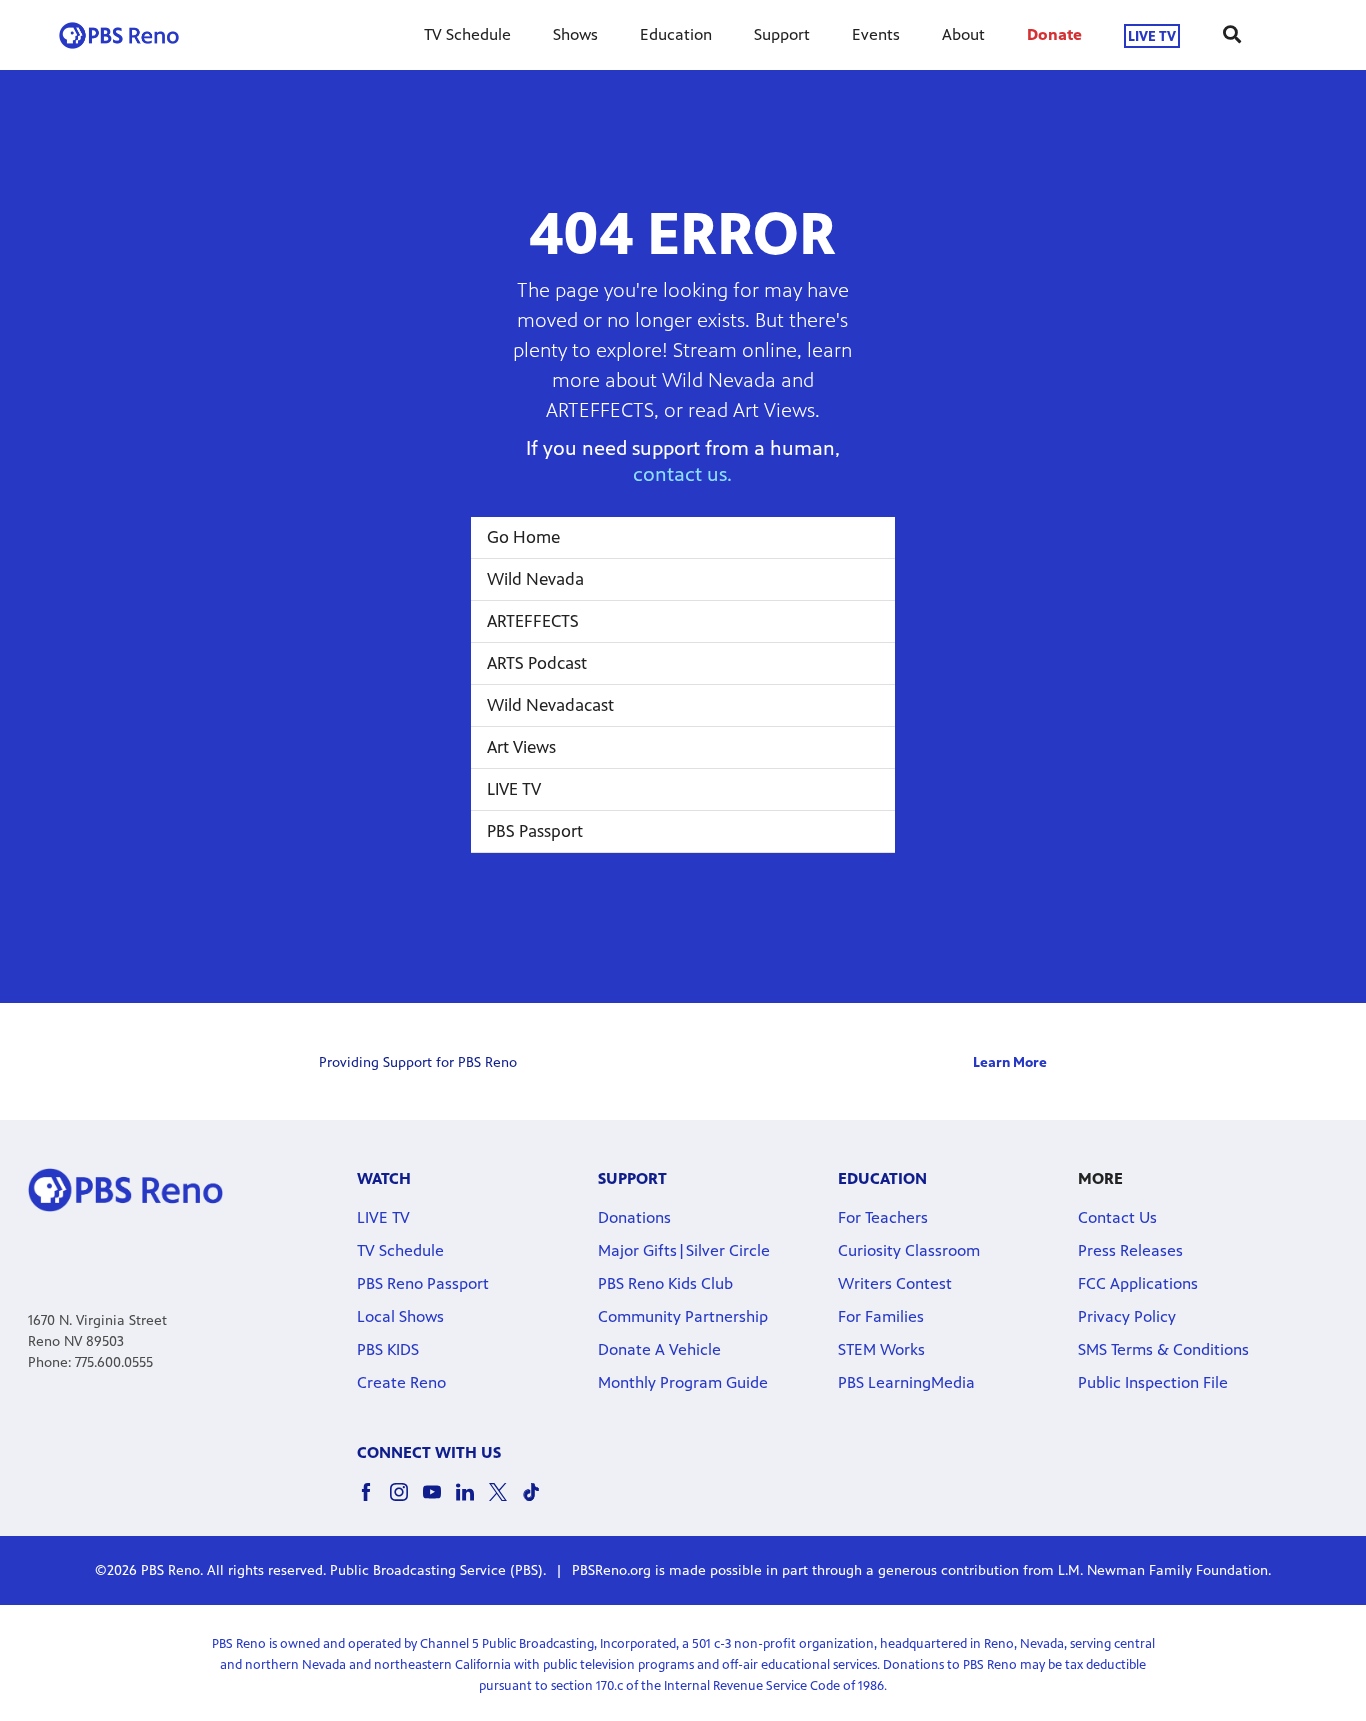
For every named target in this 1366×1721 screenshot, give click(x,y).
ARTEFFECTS (533, 621)
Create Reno (401, 1382)
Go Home (523, 537)
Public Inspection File (1153, 1382)
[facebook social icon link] (373, 1501)
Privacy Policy (1127, 1316)
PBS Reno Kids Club (665, 1283)
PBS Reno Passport (423, 1283)
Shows (575, 34)
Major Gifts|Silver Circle (684, 1250)
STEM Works (881, 1349)
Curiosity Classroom (909, 1250)
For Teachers (883, 1217)
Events (876, 34)
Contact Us (1117, 1217)
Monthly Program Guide (683, 1382)
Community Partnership (683, 1316)
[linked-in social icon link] (472, 1501)
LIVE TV (1152, 35)
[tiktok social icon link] (538, 1501)
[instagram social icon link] (406, 1501)
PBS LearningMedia (906, 1382)
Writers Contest (895, 1283)
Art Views (521, 747)
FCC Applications (1138, 1283)
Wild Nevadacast (550, 705)
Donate (1054, 34)
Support (782, 34)
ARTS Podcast (537, 663)
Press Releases (1130, 1250)
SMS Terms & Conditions (1163, 1349)
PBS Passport (535, 831)
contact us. (682, 474)
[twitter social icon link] (505, 1501)
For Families (881, 1316)
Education (676, 34)
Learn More (1010, 1062)
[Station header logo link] (119, 35)
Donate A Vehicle (659, 1349)
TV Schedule (467, 34)
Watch (384, 1178)
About (963, 34)
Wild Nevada (535, 579)
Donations (634, 1217)
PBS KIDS (388, 1349)
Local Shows (400, 1316)
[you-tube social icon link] (439, 1501)
